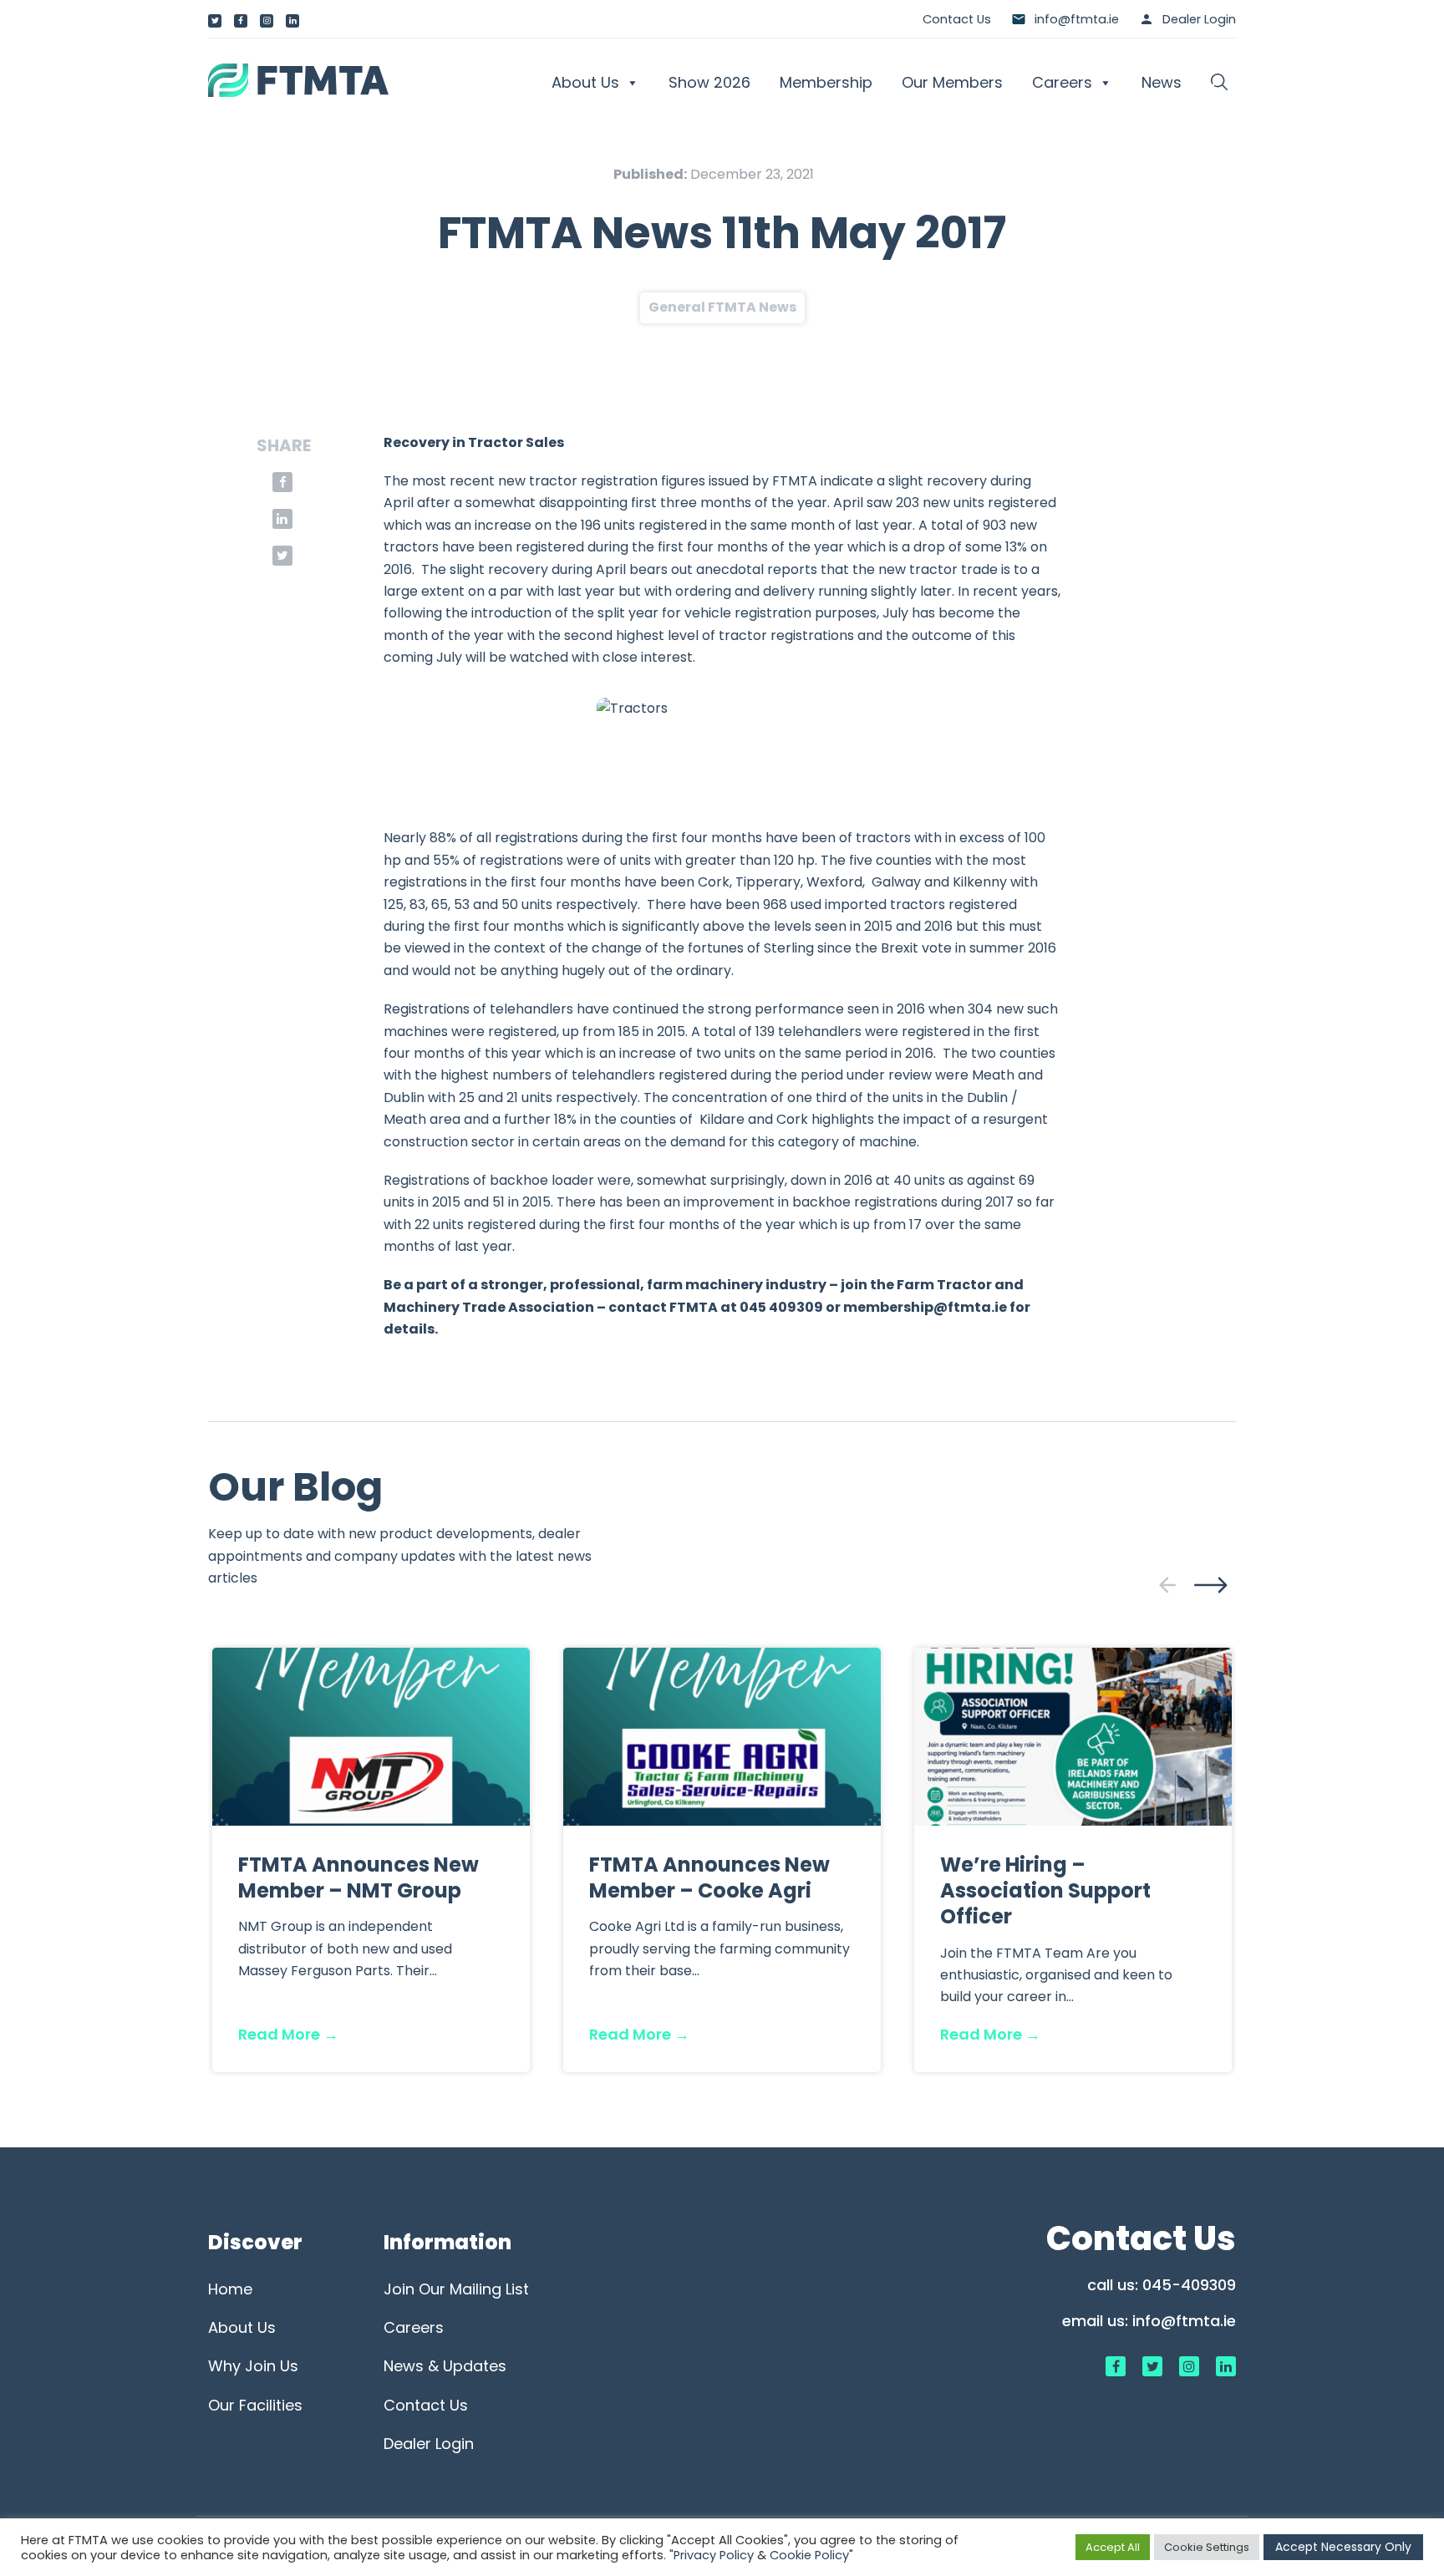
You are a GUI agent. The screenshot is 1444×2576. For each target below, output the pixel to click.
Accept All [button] (1113, 2547)
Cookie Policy (809, 2555)
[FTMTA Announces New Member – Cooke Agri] (722, 1736)
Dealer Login (1199, 19)
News (1162, 82)
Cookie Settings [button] (1207, 2547)
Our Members (952, 82)
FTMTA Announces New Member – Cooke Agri (709, 1877)
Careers (1062, 82)
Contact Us (957, 19)
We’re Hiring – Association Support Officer (1045, 1890)
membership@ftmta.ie (925, 1307)
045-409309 (1189, 2285)
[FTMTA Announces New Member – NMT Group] (371, 1736)
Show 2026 (709, 82)
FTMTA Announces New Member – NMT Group (358, 1877)
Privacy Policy (714, 2555)
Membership (826, 82)
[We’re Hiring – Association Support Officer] (1073, 1736)
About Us (585, 82)
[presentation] (1167, 1585)
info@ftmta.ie (1184, 2321)
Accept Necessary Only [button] (1343, 2547)
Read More (288, 2034)
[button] (1219, 83)
